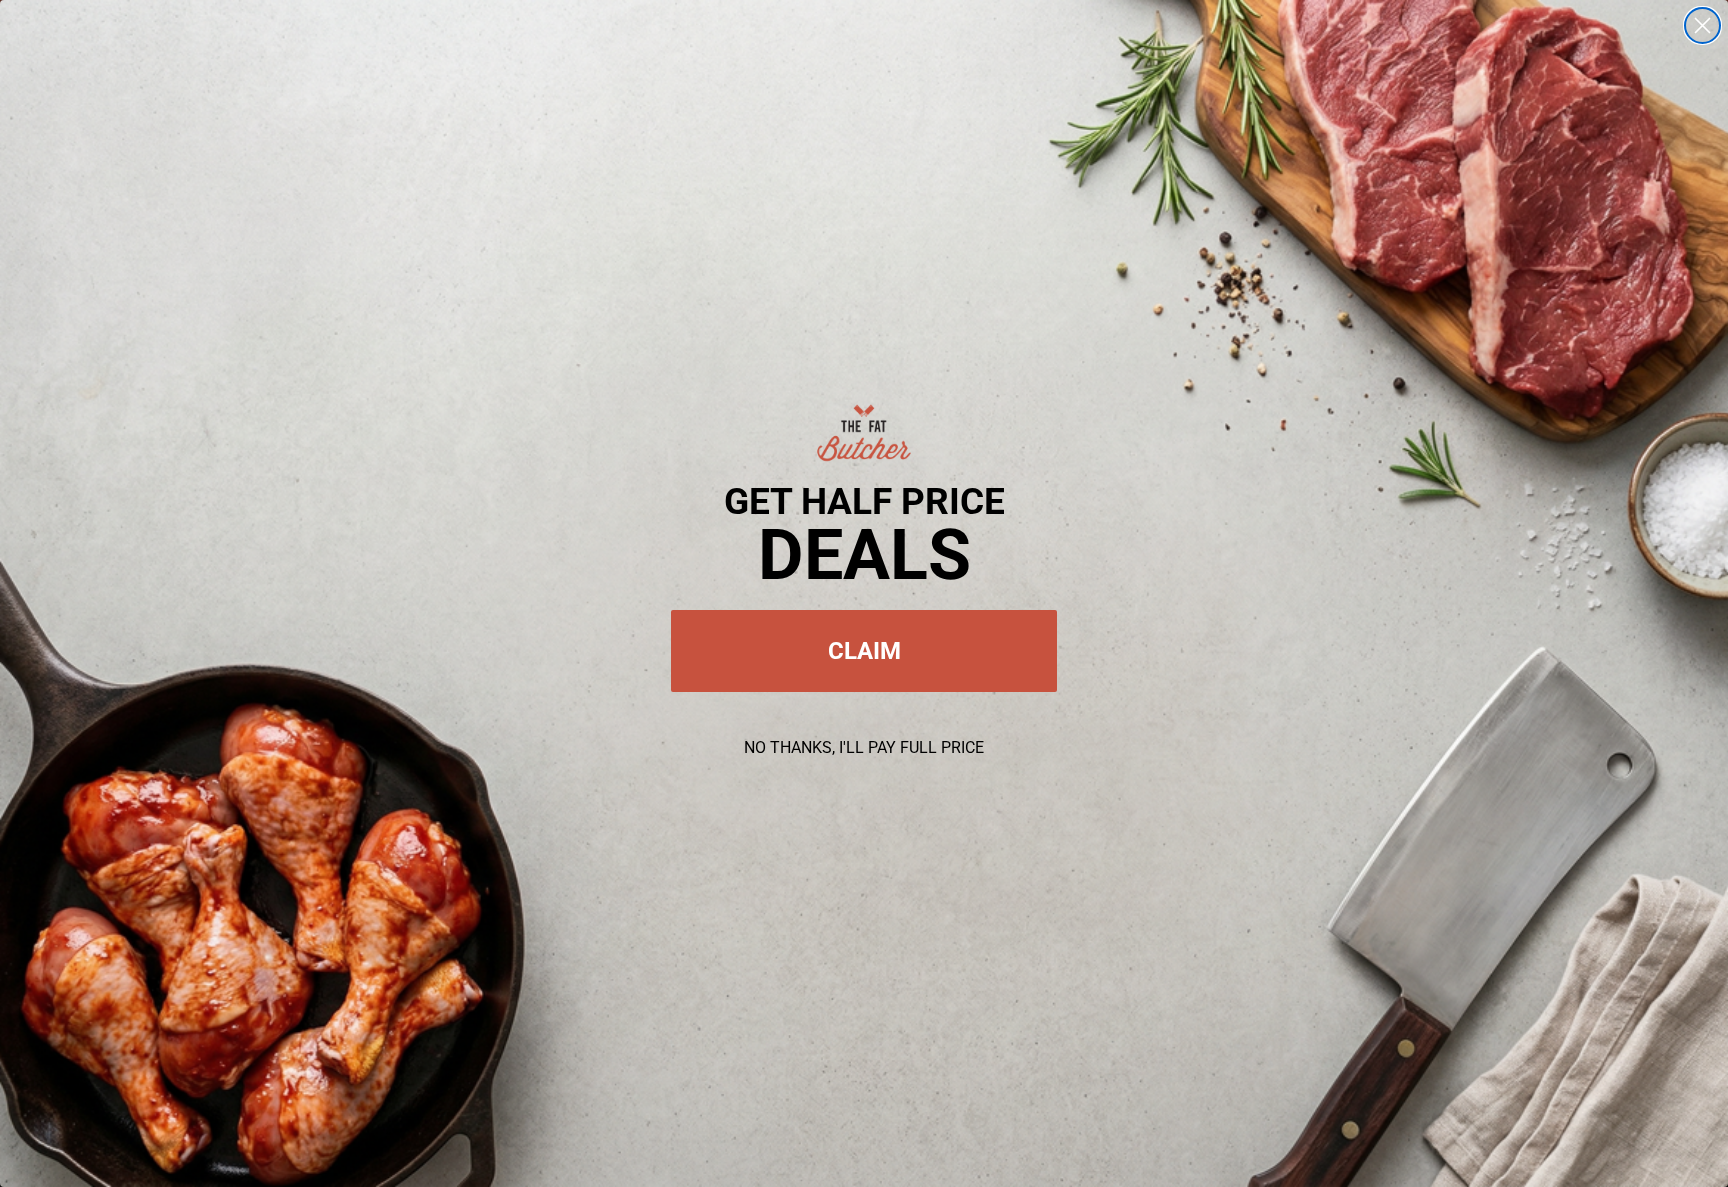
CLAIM (864, 651)
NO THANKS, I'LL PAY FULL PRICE (864, 747)
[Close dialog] (1702, 25)
